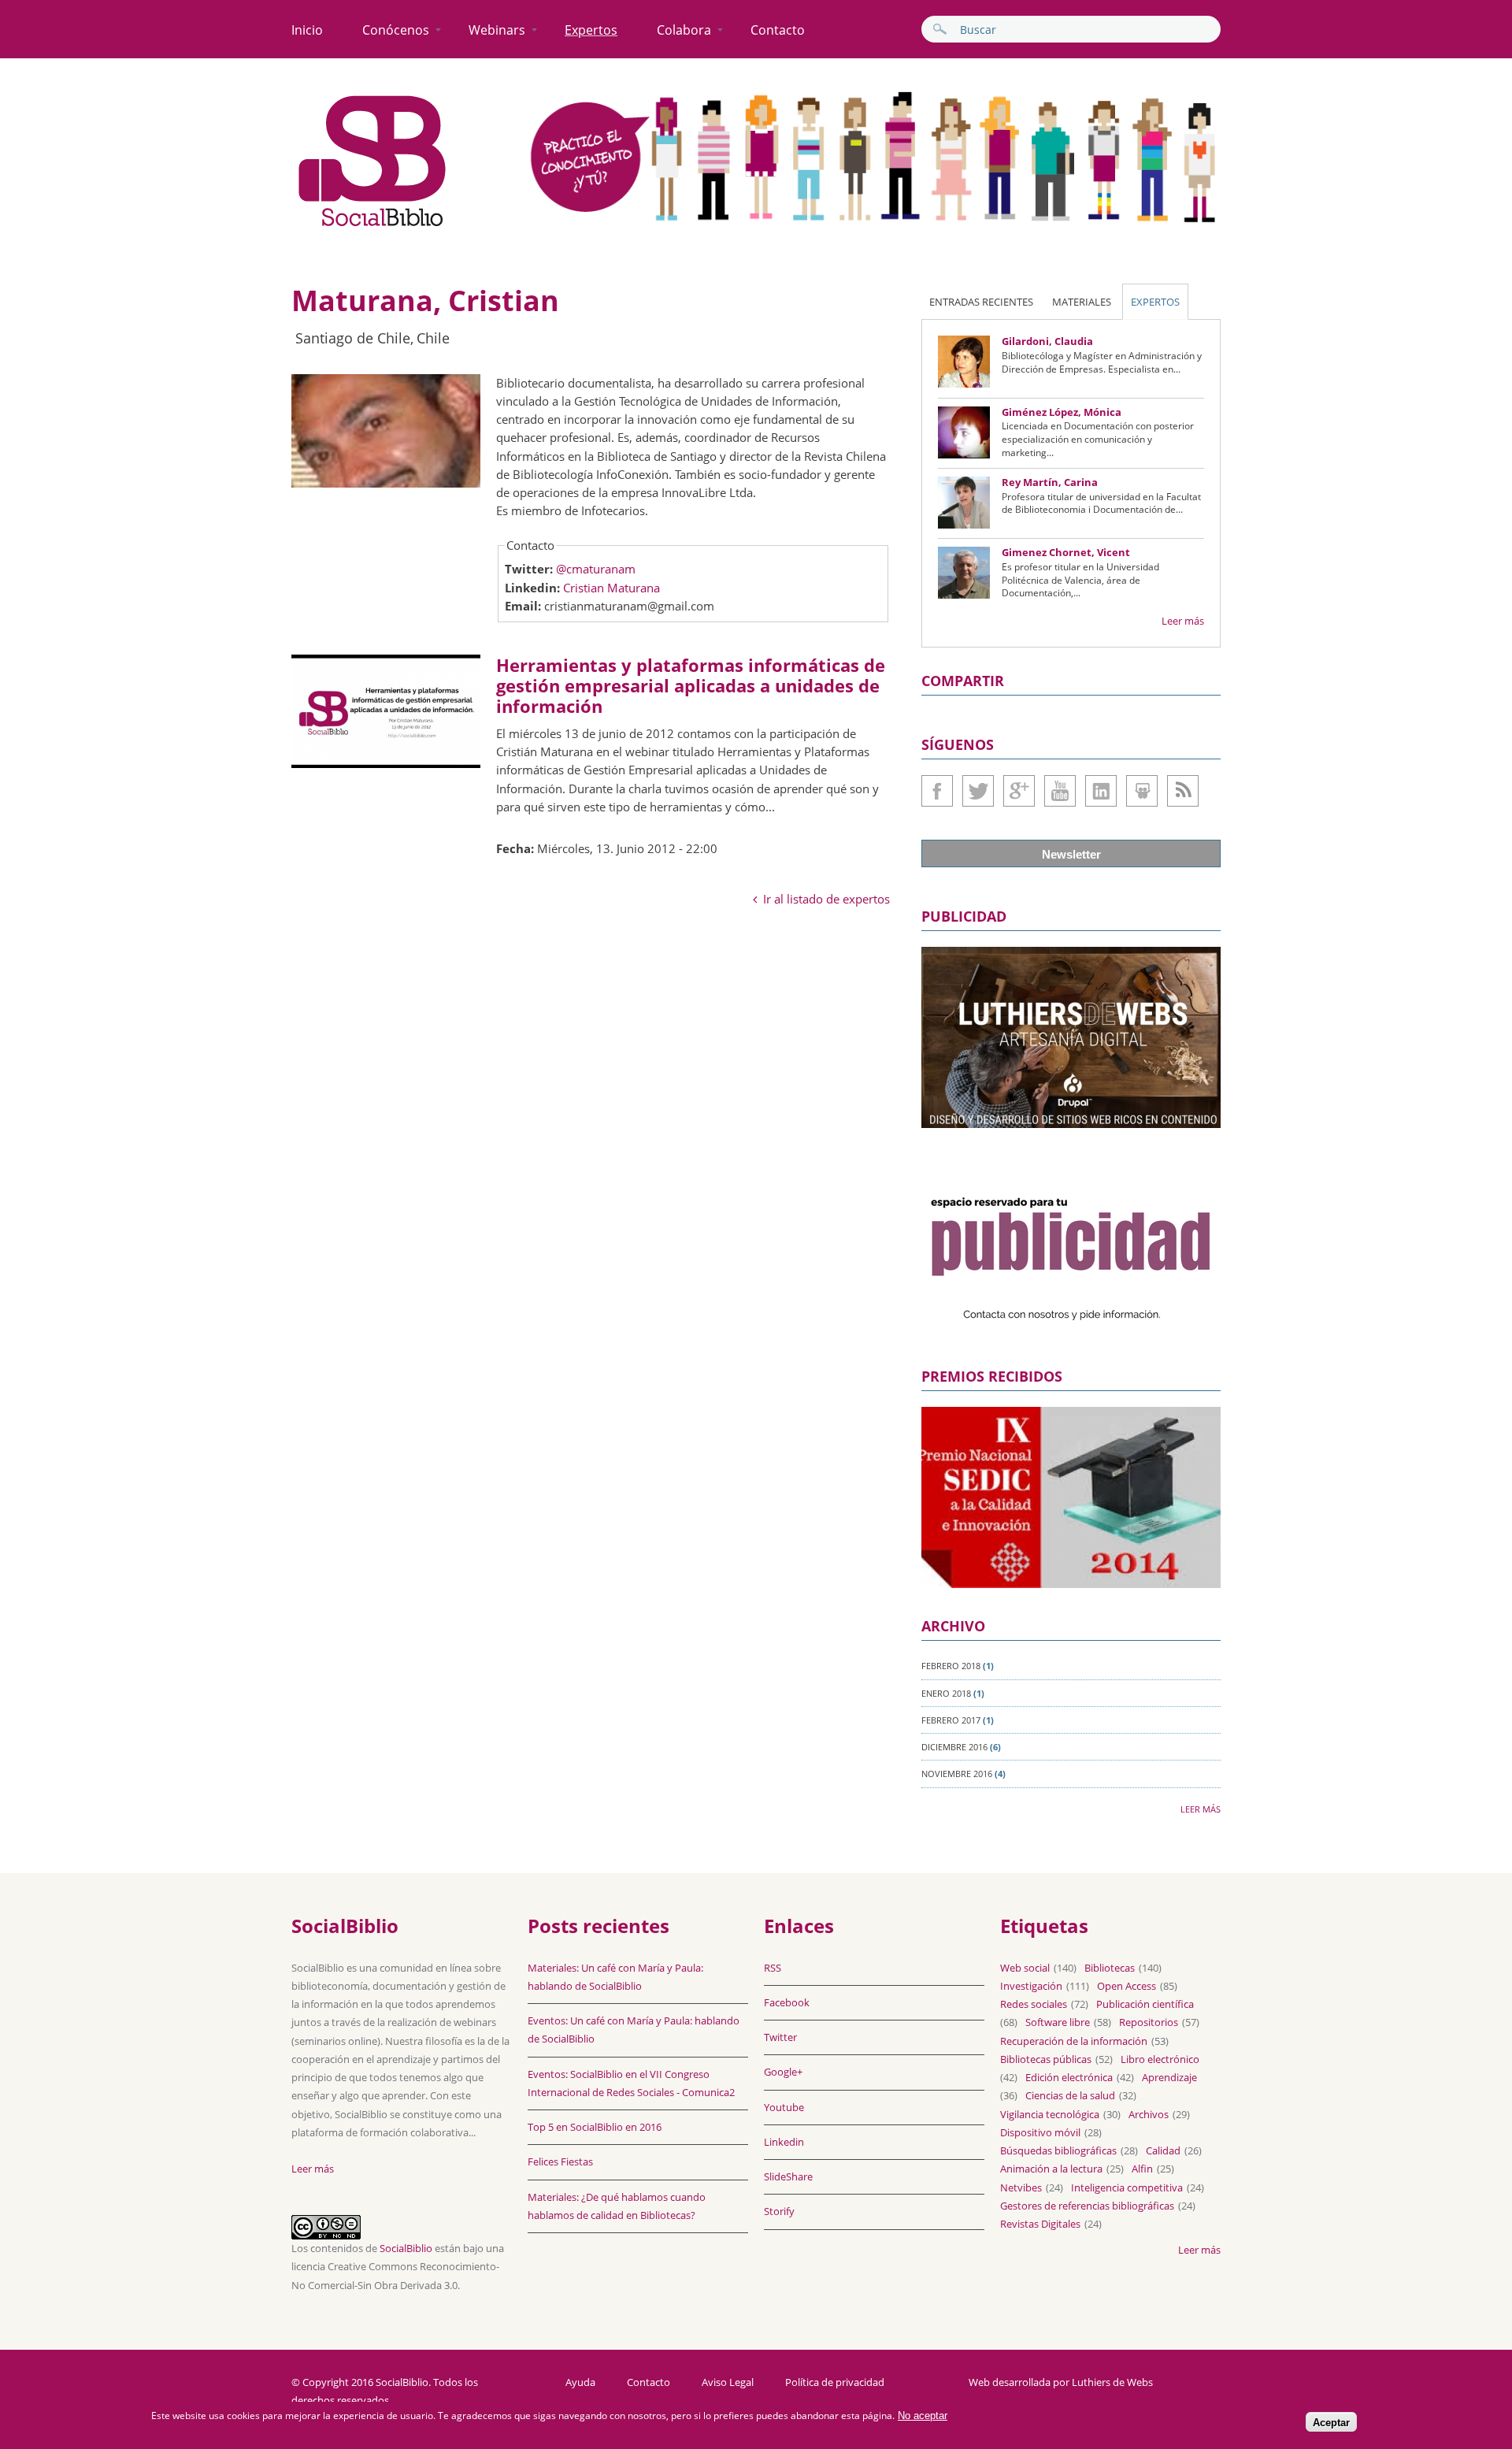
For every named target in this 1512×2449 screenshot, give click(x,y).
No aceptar (923, 2416)
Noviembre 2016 (957, 1774)
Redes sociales (1034, 2004)
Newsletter (1071, 854)
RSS (773, 1968)
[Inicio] (372, 227)
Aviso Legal (728, 2382)
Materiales (1082, 302)
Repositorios (1149, 2022)
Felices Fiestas (560, 2161)
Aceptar (1331, 2423)
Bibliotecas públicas (1046, 2059)
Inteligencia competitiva (1127, 2187)
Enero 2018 (946, 1693)
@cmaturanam (596, 569)
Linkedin (1101, 791)
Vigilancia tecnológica (1050, 2114)
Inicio (307, 30)
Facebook (937, 791)
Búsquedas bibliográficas (1058, 2150)
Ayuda (580, 2382)
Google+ (1019, 791)
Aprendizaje (1169, 2077)
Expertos (591, 30)
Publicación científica (1145, 2004)
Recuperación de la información (1074, 2041)
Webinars (497, 30)
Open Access (1127, 1986)
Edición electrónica (1069, 2077)
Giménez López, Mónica (1062, 412)
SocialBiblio (406, 2248)
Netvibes (1021, 2187)
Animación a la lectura (1051, 2169)
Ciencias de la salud (1070, 2095)
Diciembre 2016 (954, 1747)
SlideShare (1142, 791)
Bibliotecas (1110, 1968)
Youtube (1060, 791)
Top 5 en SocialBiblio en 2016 (595, 2127)
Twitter (978, 791)
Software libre (1058, 2022)
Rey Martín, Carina (1050, 482)
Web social (1025, 1968)
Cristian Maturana (611, 588)
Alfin (1142, 2169)
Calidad (1163, 2150)
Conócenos (396, 30)
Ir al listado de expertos (826, 899)
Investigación (1031, 1986)
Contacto (778, 30)
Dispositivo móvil (1040, 2132)
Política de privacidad (835, 2382)
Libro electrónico (1160, 2059)
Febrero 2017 (951, 1720)
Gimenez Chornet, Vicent (1066, 552)
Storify (779, 2211)
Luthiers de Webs (1112, 2382)
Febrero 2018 (951, 1666)
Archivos (1149, 2114)
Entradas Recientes (981, 302)
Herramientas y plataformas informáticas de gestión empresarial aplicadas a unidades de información (691, 686)
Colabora (684, 30)
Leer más (1183, 621)
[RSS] (1183, 791)
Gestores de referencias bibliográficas (1087, 2206)
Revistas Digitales (1040, 2224)
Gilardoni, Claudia (1047, 341)
